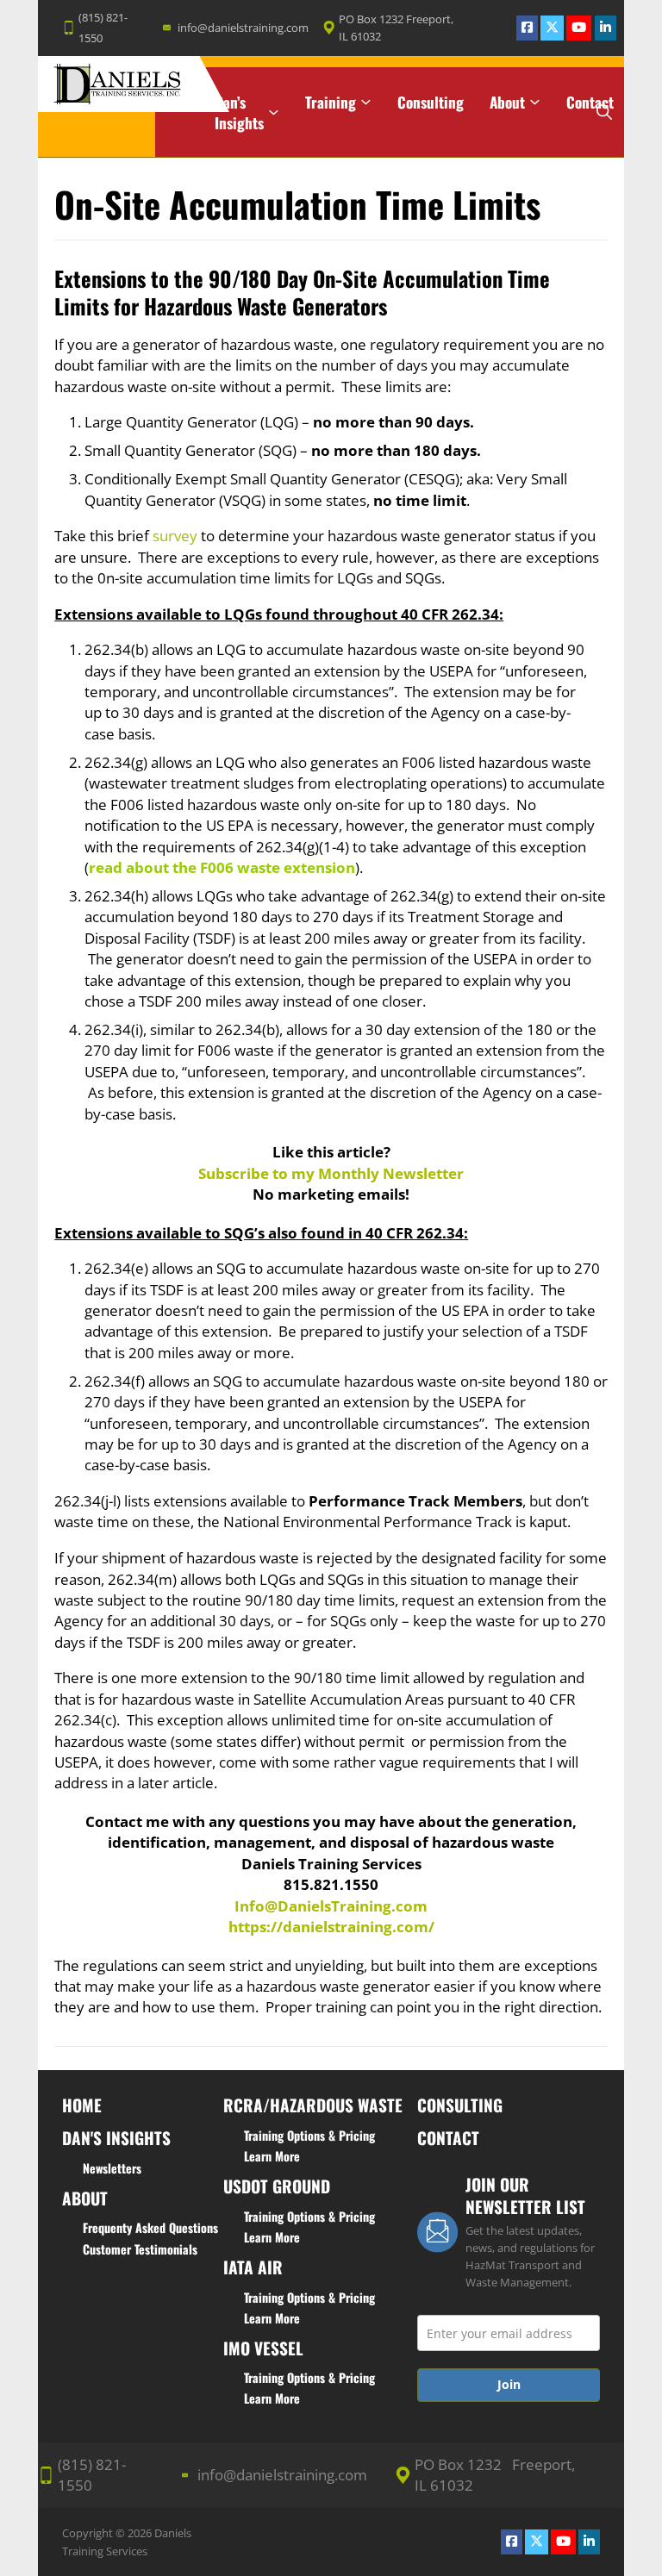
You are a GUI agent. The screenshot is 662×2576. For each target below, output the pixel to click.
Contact (590, 102)
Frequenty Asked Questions (150, 2227)
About (507, 102)
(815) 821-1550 (103, 28)
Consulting (431, 102)
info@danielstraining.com (243, 28)
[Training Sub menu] (366, 102)
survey (177, 536)
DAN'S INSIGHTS (116, 2138)
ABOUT (85, 2198)
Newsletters (112, 2168)
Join (509, 2384)
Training (331, 102)
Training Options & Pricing (309, 2135)
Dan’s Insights (239, 112)
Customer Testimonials (140, 2249)
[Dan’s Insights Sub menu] (274, 112)
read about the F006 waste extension (222, 867)
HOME (82, 2105)
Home (172, 102)
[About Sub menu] (535, 102)
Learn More (272, 2156)
